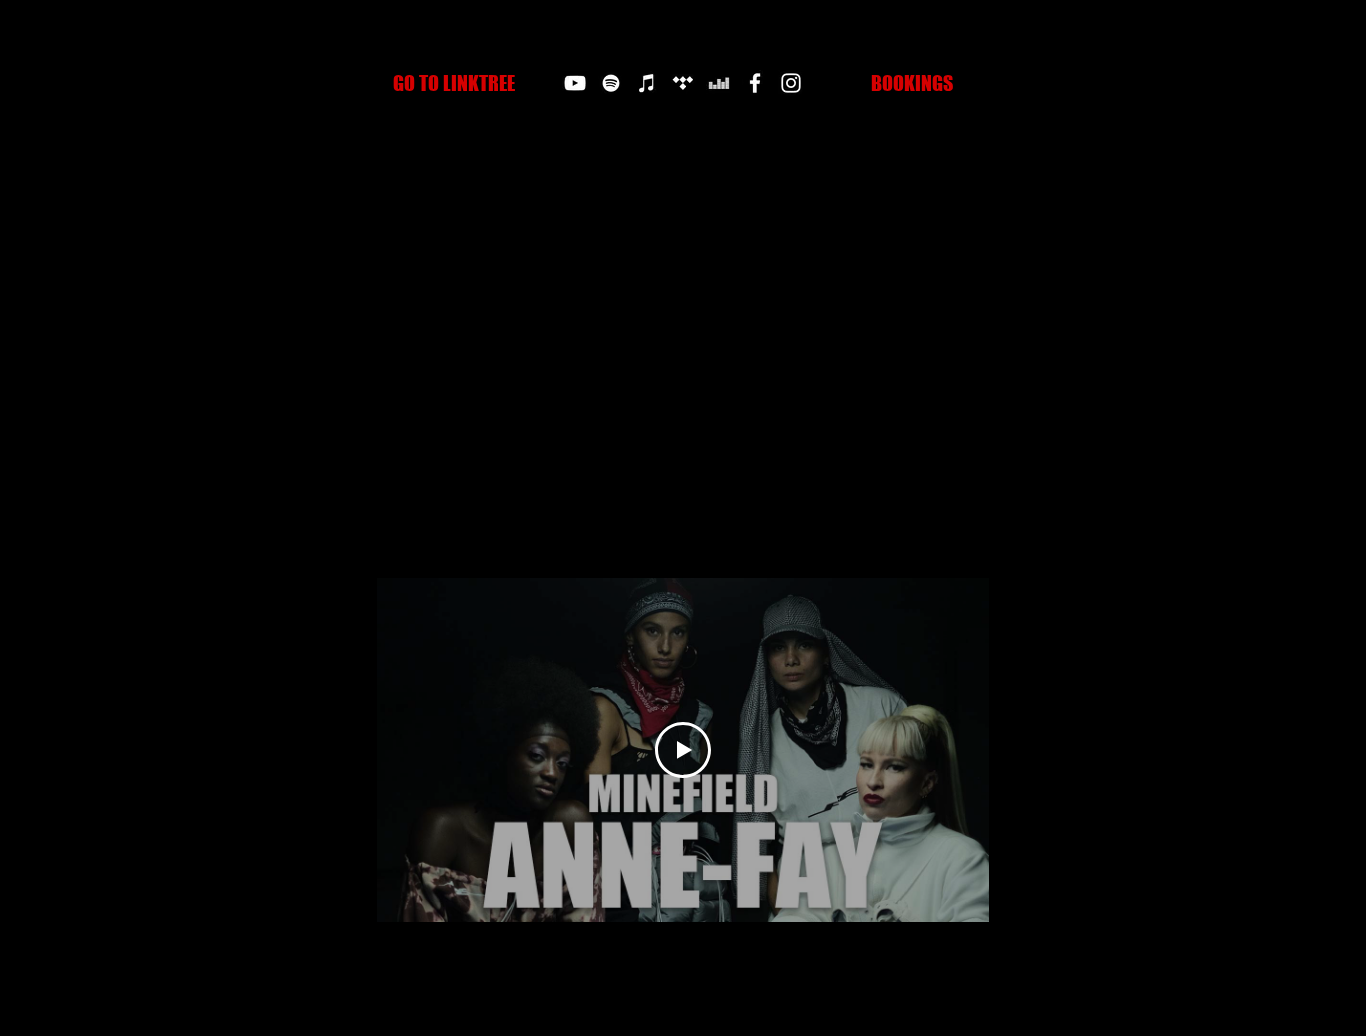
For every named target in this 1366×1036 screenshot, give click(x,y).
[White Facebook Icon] (755, 83)
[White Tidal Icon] (683, 83)
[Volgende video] (947, 750)
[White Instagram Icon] (791, 83)
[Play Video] (683, 750)
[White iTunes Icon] (647, 83)
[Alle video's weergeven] (683, 942)
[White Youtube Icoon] (575, 83)
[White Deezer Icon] (719, 83)
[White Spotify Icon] (611, 83)
